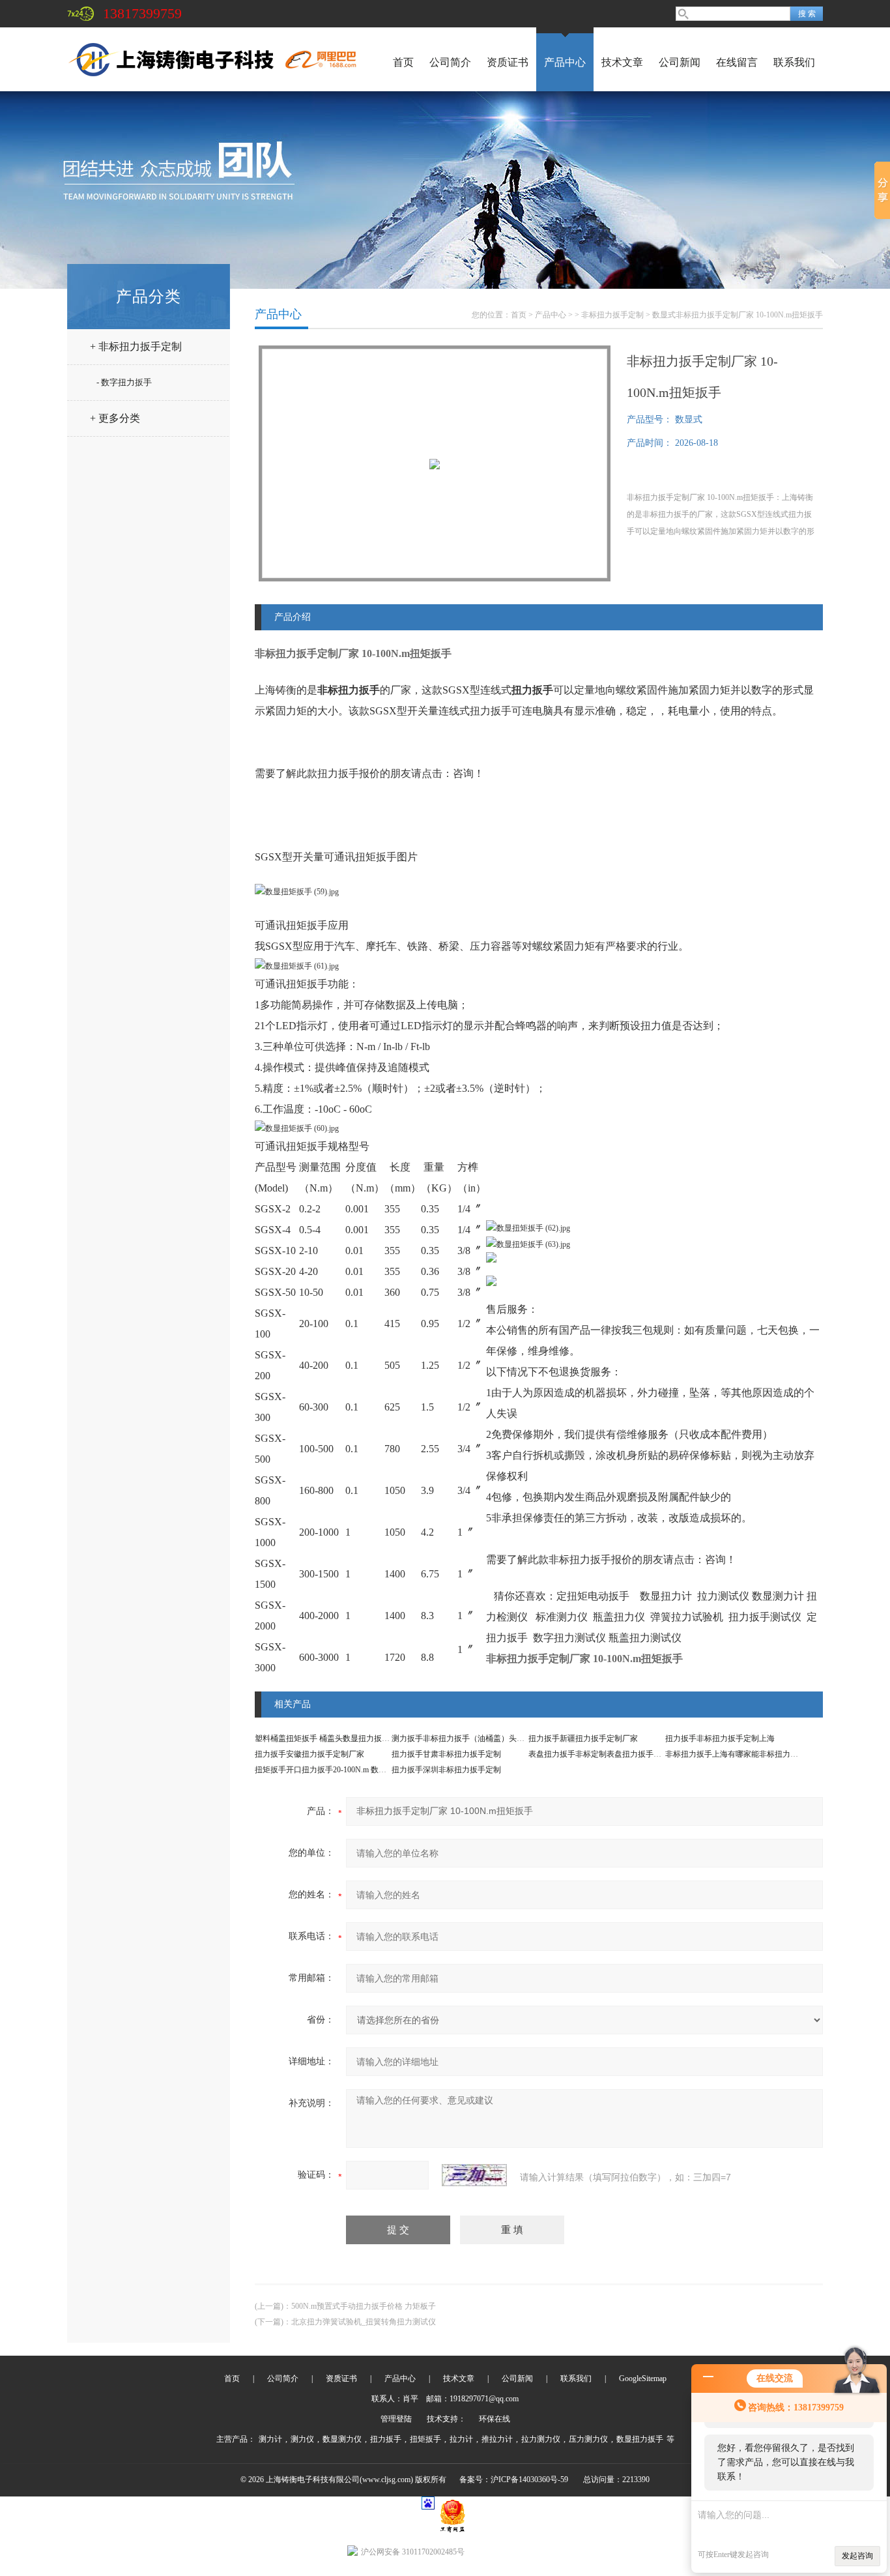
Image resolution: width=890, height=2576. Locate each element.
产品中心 (565, 62)
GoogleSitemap (643, 2378)
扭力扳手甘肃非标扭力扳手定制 (446, 1754)
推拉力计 (497, 2439)
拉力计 (461, 2439)
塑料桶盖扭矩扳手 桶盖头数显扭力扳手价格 (330, 1738)
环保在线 (495, 2419)
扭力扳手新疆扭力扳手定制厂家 (583, 1738)
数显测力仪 (342, 2439)
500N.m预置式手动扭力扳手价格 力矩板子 (364, 2306)
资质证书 (508, 62)
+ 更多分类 (115, 418)
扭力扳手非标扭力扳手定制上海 (720, 1738)
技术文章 (622, 62)
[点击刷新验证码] (474, 2175)
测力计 (270, 2439)
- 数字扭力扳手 (124, 382)
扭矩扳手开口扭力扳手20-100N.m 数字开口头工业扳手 (348, 1770)
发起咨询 (857, 2556)
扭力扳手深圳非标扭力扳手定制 (446, 1770)
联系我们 (794, 62)
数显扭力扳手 (640, 2439)
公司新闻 (680, 62)
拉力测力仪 (541, 2439)
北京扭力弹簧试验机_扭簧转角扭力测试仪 (364, 2322)
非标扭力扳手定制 (612, 315)
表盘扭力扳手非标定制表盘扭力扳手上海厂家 (607, 1754)
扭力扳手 (386, 2439)
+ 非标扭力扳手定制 (136, 346)
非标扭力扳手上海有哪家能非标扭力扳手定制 (743, 1754)
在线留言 (737, 62)
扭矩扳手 (425, 2439)
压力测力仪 (588, 2439)
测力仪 (302, 2439)
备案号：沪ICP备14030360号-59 (514, 2480)
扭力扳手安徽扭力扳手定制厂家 (309, 1754)
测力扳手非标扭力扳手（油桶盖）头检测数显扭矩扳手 (485, 1738)
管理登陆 (396, 2419)
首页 (403, 62)
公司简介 (450, 62)
